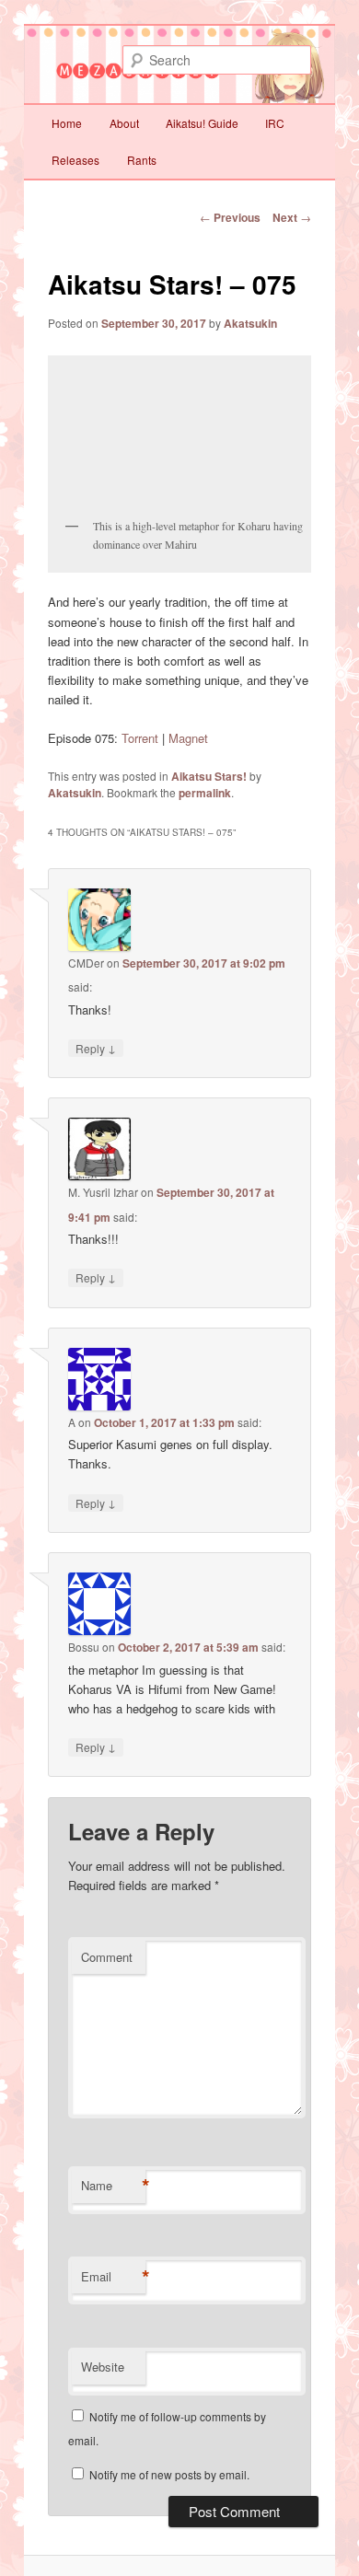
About (124, 123)
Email (113, 2277)
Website (103, 2367)
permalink (205, 793)
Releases (75, 160)
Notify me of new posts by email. (169, 2474)
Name (113, 2186)
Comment (107, 1957)
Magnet (188, 738)
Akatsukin (250, 323)
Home (67, 123)
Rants (142, 160)
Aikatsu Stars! (209, 776)
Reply (96, 1048)
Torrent (140, 738)
